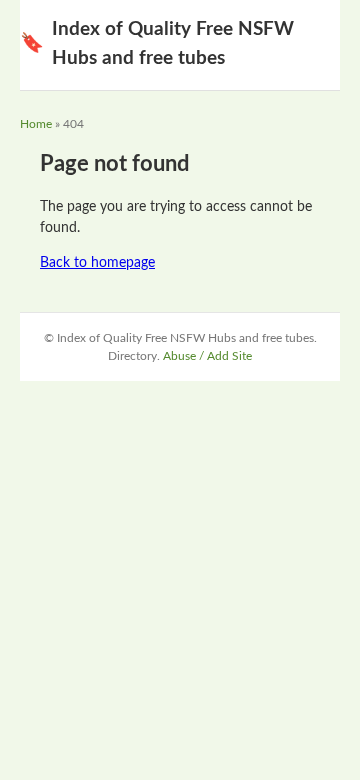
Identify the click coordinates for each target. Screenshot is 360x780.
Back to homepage (97, 263)
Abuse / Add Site (207, 356)
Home (36, 124)
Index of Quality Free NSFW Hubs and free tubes (157, 44)
